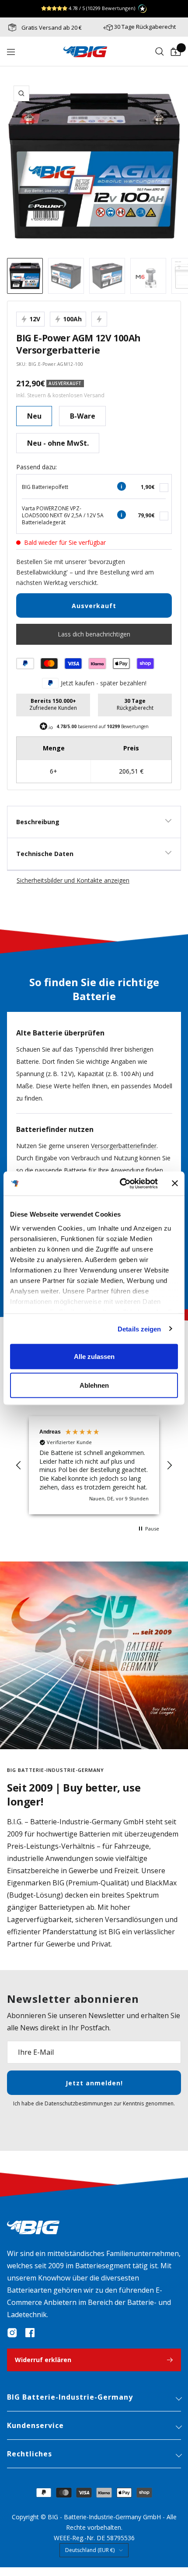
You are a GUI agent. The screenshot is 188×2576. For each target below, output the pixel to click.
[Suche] (160, 52)
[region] (94, 1465)
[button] (19, 1465)
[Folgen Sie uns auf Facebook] (30, 2333)
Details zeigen (139, 1329)
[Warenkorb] (176, 52)
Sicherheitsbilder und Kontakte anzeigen (73, 880)
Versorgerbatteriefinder (124, 1146)
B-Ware (83, 416)
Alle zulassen (94, 1357)
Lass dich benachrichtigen (94, 634)
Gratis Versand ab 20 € (51, 28)
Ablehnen (94, 1385)
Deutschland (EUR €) (90, 2550)
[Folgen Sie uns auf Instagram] (12, 2333)
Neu (34, 416)
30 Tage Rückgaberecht (145, 27)
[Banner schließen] (175, 1183)
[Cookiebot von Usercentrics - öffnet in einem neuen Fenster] (120, 1183)
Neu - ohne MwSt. (58, 443)
